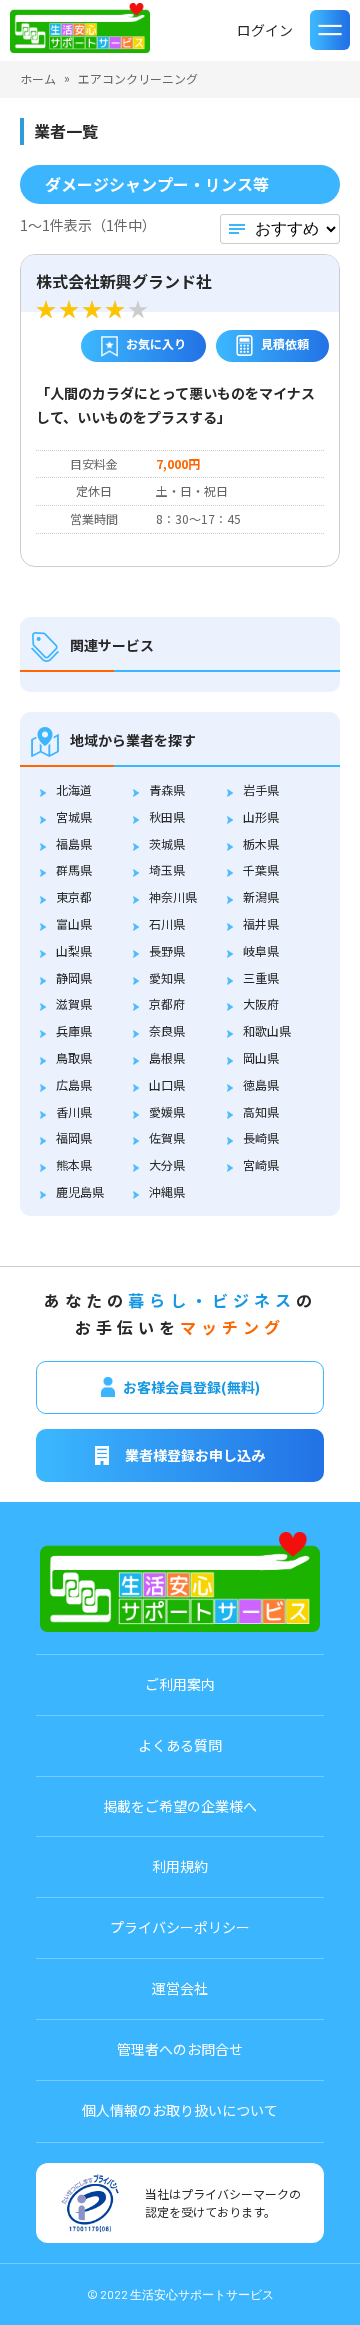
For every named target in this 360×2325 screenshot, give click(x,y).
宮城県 (74, 816)
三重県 (261, 977)
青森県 (167, 789)
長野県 (167, 950)
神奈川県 (173, 896)
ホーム (38, 78)
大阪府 (261, 1003)
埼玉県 (167, 869)
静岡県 (74, 977)
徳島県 (261, 1084)
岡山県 (261, 1057)
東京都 (74, 896)
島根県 (167, 1057)
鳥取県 (74, 1057)
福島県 (74, 843)
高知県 (261, 1111)
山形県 (261, 816)
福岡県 (74, 1137)
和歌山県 (267, 1030)
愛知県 (167, 977)
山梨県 (74, 950)
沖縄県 (167, 1191)
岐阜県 (261, 950)
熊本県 (74, 1164)
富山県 (74, 923)
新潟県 (261, 896)
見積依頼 (285, 343)
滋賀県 (74, 1003)
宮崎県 (261, 1164)
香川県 (74, 1111)
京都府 (167, 1003)
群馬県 (74, 869)
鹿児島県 (80, 1191)
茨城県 (167, 843)
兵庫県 (74, 1030)
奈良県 (167, 1030)
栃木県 (261, 843)
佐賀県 (167, 1137)
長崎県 (261, 1137)
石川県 (167, 923)
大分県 (167, 1164)
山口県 (167, 1084)
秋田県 (167, 816)
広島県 (74, 1084)
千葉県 (261, 869)
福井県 (261, 923)
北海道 (74, 789)
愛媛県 (167, 1111)
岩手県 (261, 789)
